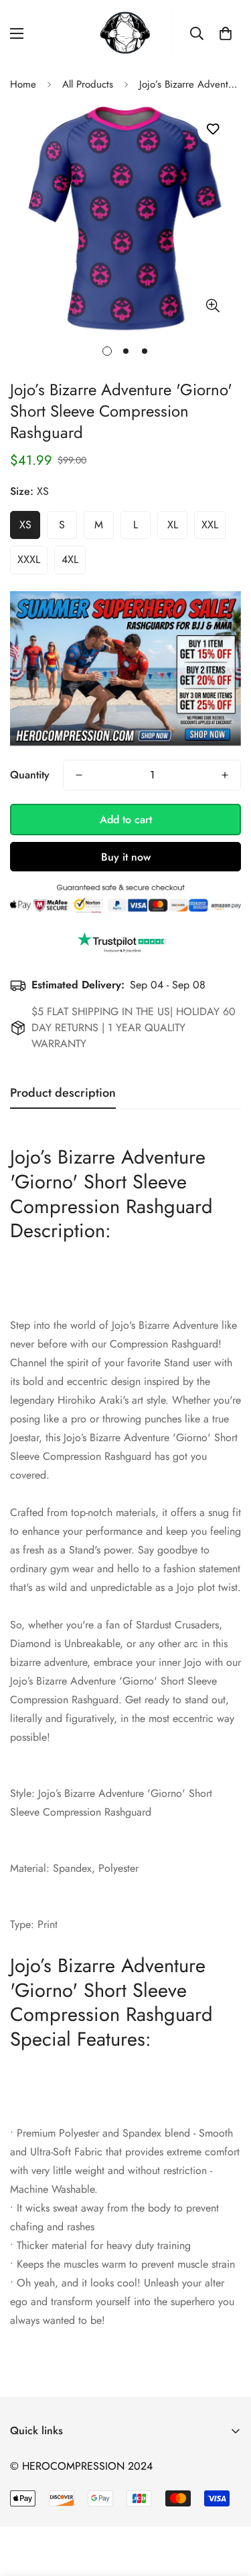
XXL (210, 525)
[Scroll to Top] (227, 2505)
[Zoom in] (213, 306)
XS (25, 525)
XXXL (29, 559)
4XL (70, 559)
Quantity (30, 775)
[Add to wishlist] (213, 129)
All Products (88, 84)
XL (173, 525)
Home (23, 84)
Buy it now (126, 857)
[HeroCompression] (125, 33)
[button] (226, 33)
